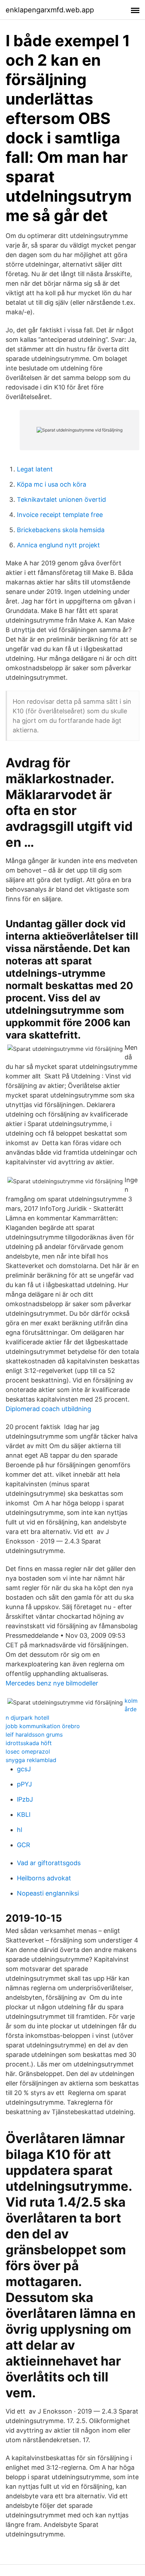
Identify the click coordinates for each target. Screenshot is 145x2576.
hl (20, 1830)
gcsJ (24, 1769)
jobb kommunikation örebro (43, 1726)
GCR (24, 1845)
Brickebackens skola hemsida (61, 530)
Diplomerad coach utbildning (48, 1409)
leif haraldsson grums (34, 1735)
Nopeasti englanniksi (48, 1893)
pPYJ (24, 1784)
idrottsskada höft (29, 1743)
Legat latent (35, 469)
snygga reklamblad (31, 1760)
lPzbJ (25, 1799)
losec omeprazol (28, 1751)
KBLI (24, 1814)
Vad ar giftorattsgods (49, 1863)
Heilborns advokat (44, 1878)
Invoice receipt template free (60, 515)
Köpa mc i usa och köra (52, 484)
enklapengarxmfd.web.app (50, 10)
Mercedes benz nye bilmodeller (52, 1683)
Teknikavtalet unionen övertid (61, 499)
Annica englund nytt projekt (58, 545)
